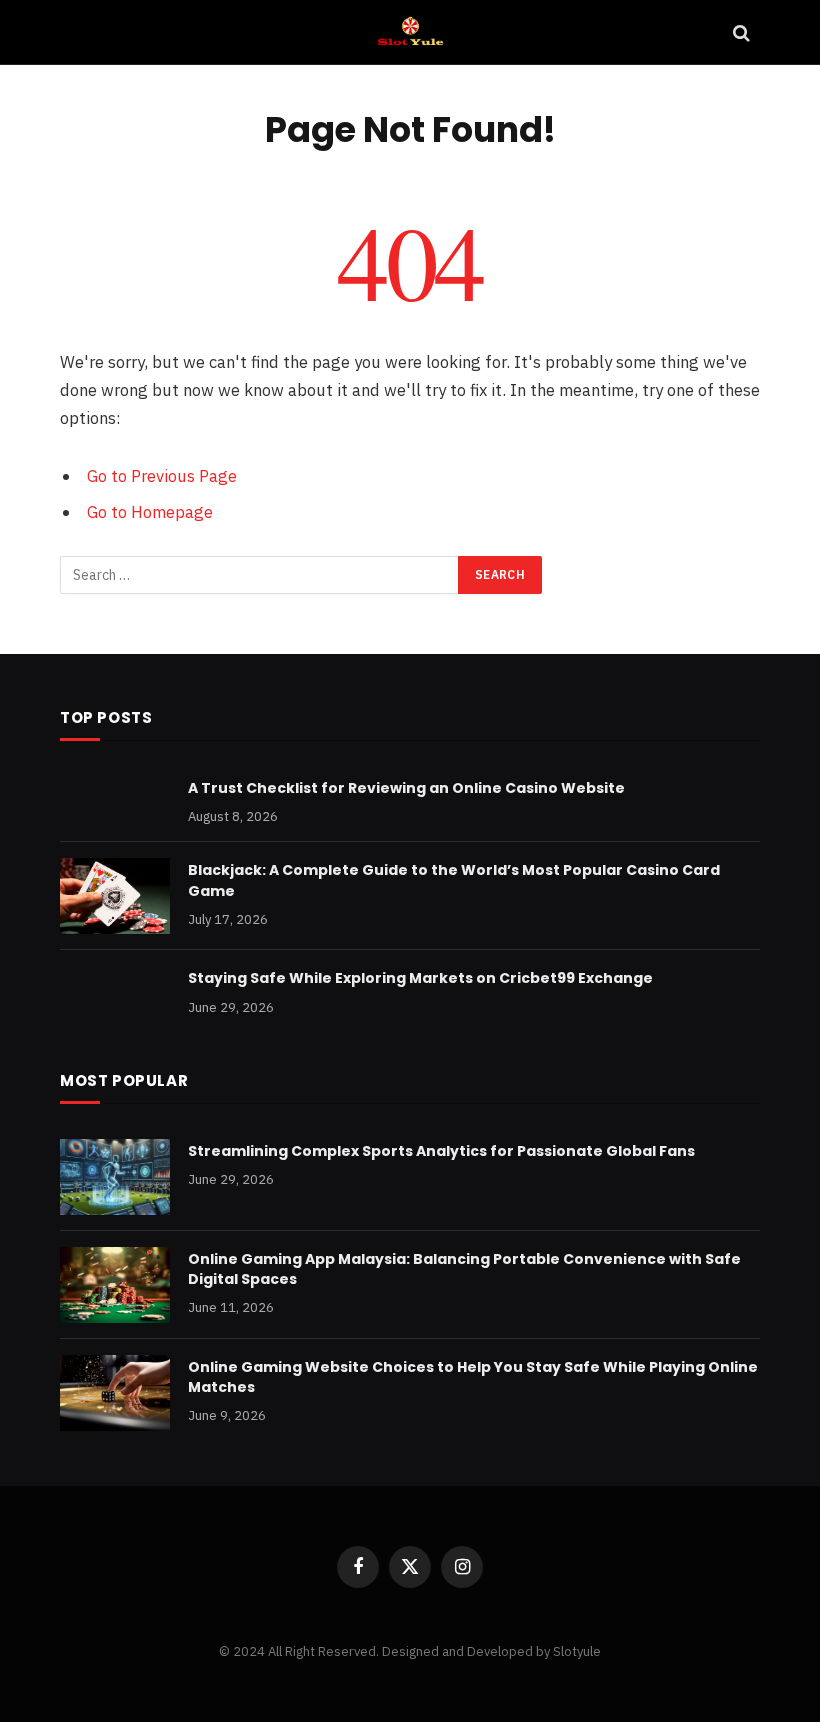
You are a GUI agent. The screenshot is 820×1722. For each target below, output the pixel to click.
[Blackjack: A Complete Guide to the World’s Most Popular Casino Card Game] (115, 896)
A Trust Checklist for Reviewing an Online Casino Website (406, 788)
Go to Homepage (150, 512)
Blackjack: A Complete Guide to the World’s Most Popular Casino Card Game (454, 880)
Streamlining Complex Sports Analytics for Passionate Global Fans (441, 1151)
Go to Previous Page (162, 476)
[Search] (739, 32)
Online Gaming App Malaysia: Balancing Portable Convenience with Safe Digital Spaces (464, 1269)
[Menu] (83, 32)
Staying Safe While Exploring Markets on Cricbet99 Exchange (420, 978)
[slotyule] (410, 32)
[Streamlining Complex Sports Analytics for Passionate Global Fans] (115, 1177)
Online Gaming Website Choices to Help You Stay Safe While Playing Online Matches (473, 1377)
